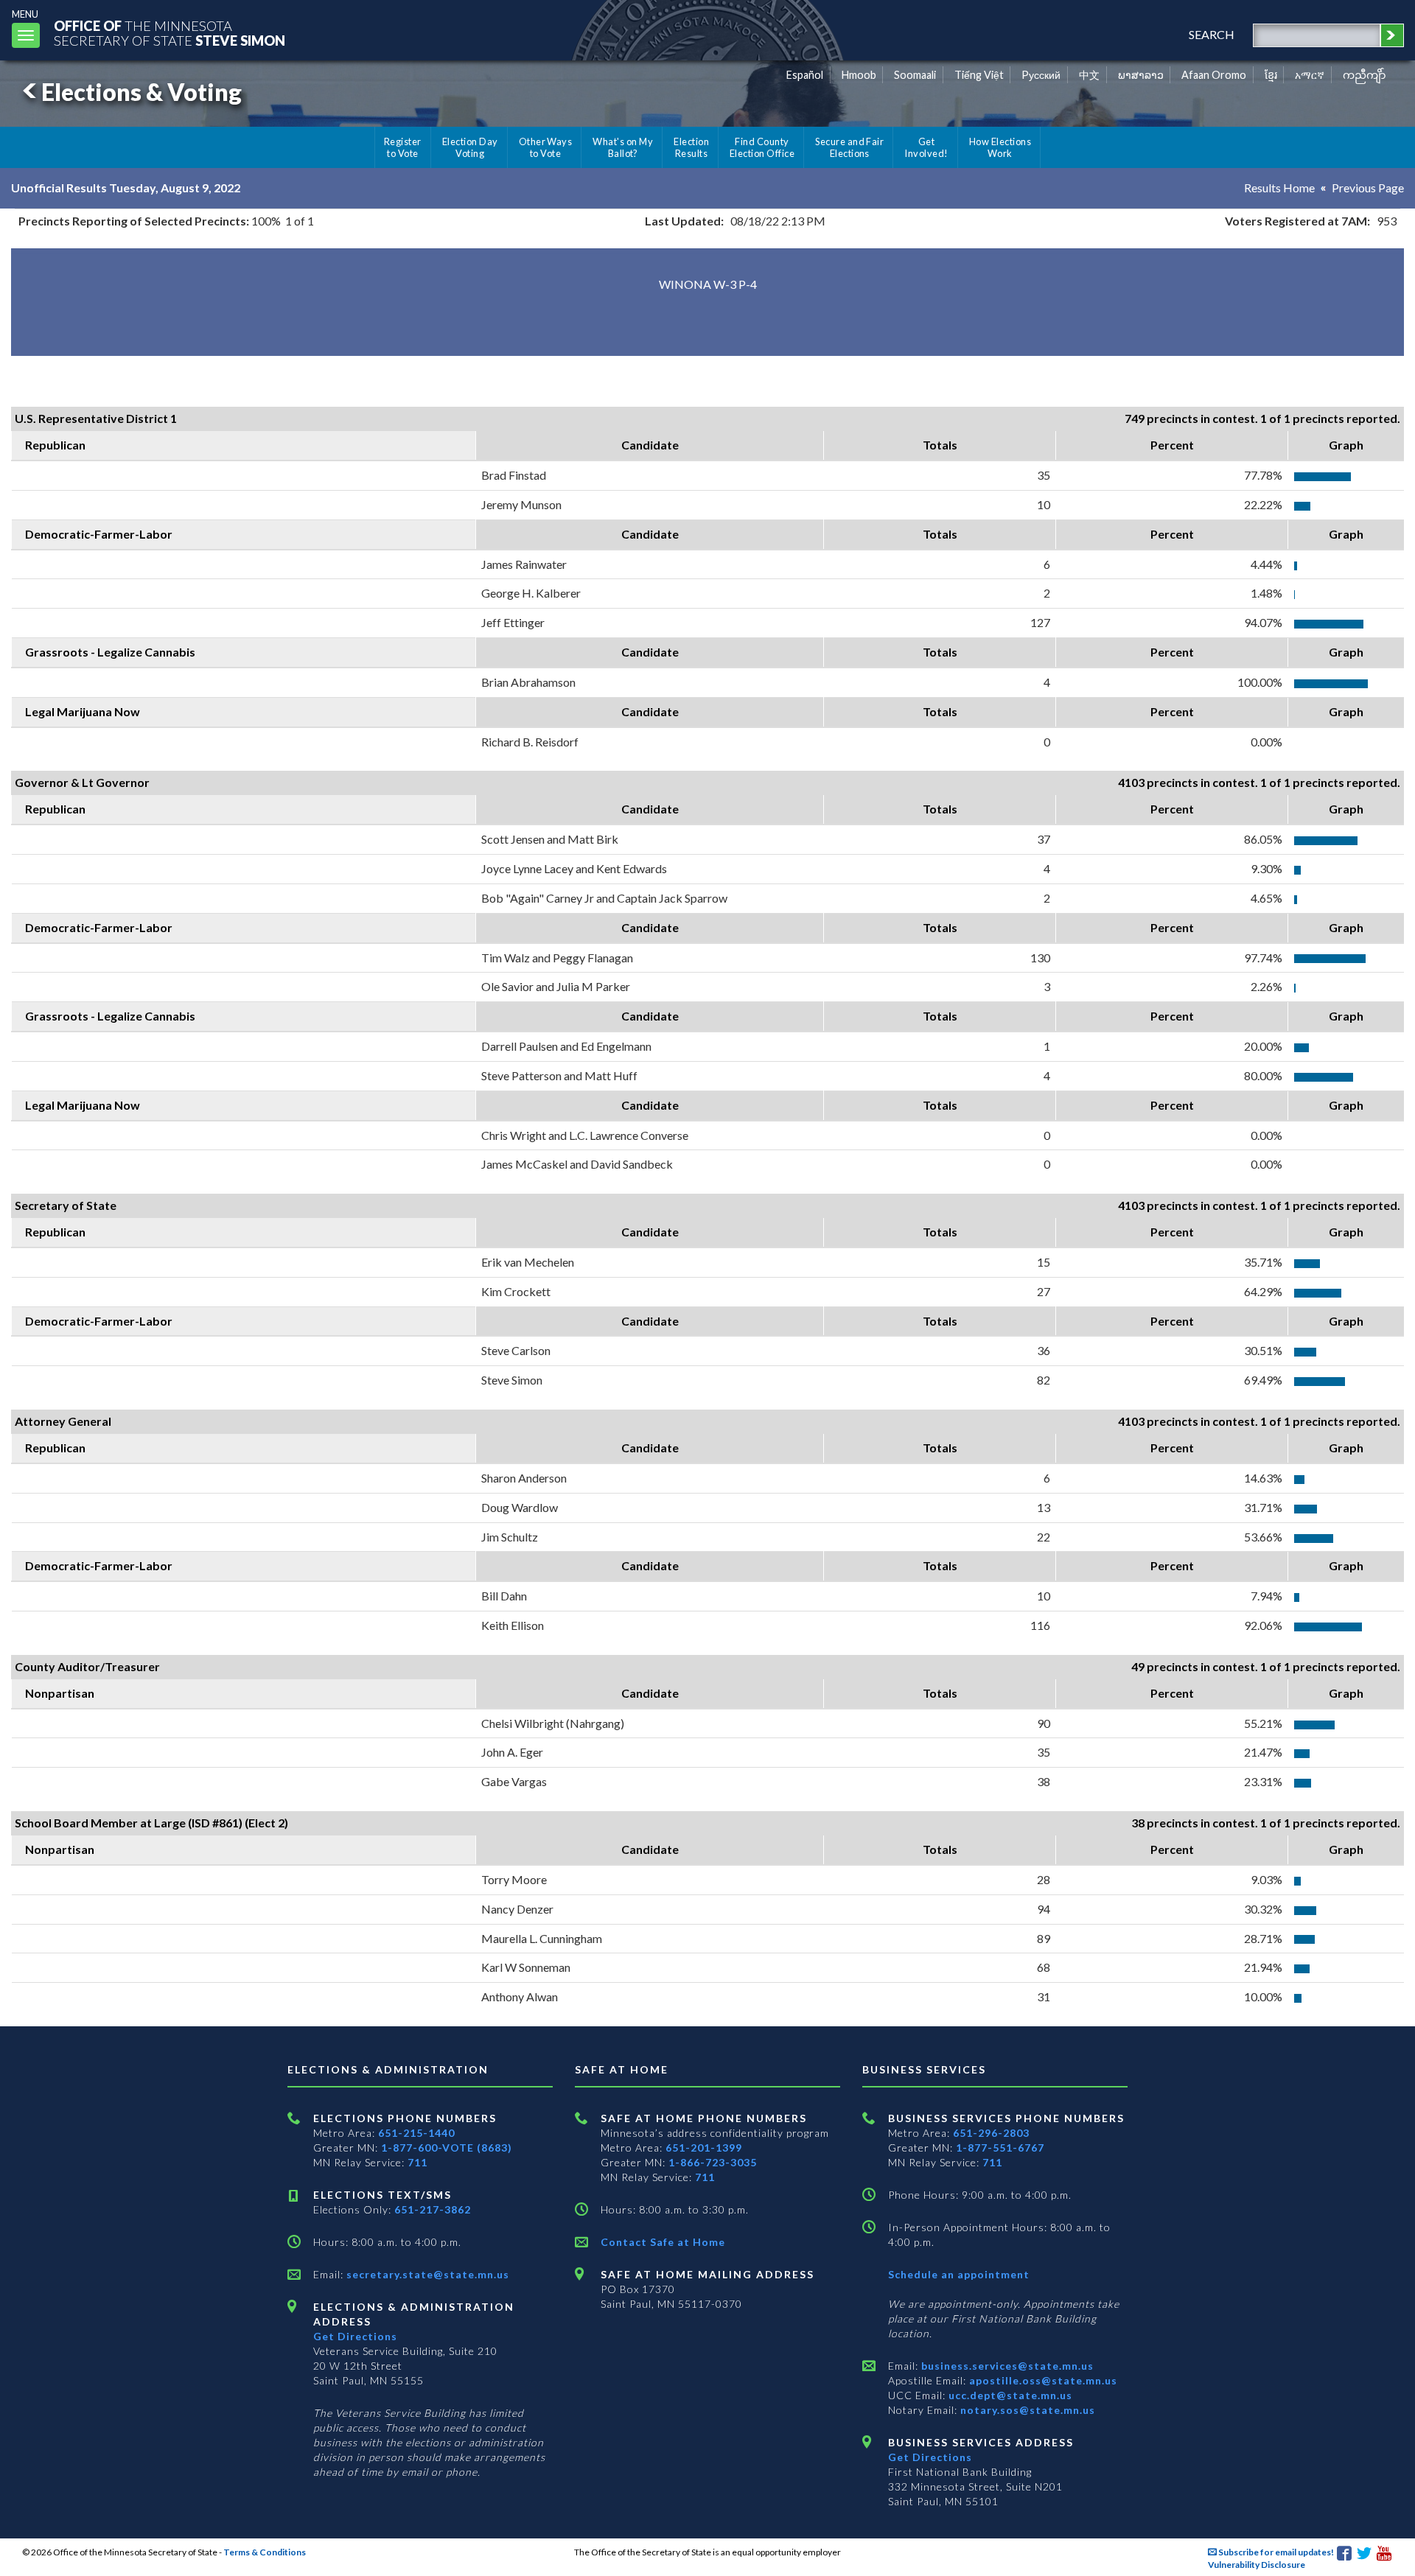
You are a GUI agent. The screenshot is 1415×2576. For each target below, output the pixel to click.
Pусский (1041, 75)
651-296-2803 (991, 2133)
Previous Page (1368, 188)
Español (805, 75)
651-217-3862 (433, 2209)
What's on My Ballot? (623, 147)
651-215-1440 (416, 2133)
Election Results (691, 147)
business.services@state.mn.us (1006, 2366)
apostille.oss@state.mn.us (1042, 2380)
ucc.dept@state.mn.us (1009, 2395)
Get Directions (355, 2336)
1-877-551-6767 (1000, 2148)
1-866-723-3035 (713, 2162)
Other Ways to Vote (546, 147)
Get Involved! (926, 147)
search (1212, 34)
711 (417, 2162)
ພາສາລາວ (1141, 75)
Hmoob (859, 75)
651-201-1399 (704, 2148)
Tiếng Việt (979, 75)
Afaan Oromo (1214, 75)
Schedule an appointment (959, 2274)
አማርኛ (1310, 75)
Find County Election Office (762, 147)
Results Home (1279, 188)
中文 (1089, 75)
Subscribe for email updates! (1275, 2552)
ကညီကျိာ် (1365, 75)
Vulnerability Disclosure (1257, 2565)
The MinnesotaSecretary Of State (170, 33)
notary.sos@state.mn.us (1026, 2410)
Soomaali (915, 75)
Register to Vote (403, 147)
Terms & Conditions (265, 2552)
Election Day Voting (470, 147)
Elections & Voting (141, 92)
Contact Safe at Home (663, 2242)
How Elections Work (1000, 147)
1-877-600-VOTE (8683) (447, 2148)
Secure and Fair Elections (849, 147)
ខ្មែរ (1271, 75)
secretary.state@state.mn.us (426, 2274)
